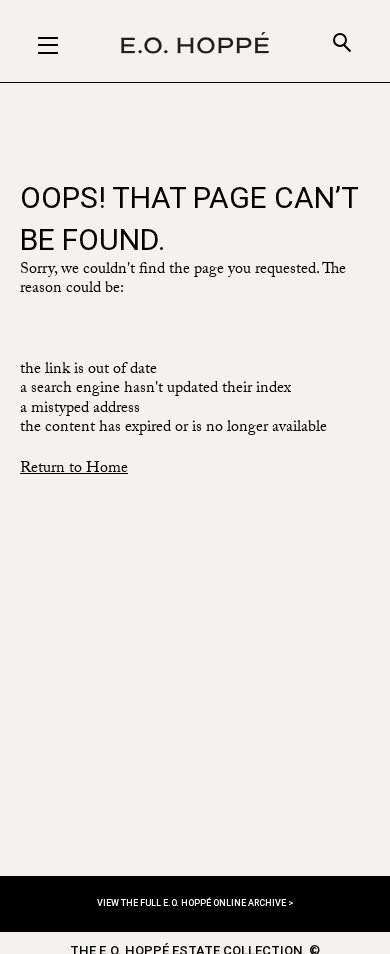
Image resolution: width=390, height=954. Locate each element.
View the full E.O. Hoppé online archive (192, 903)
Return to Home (74, 469)
